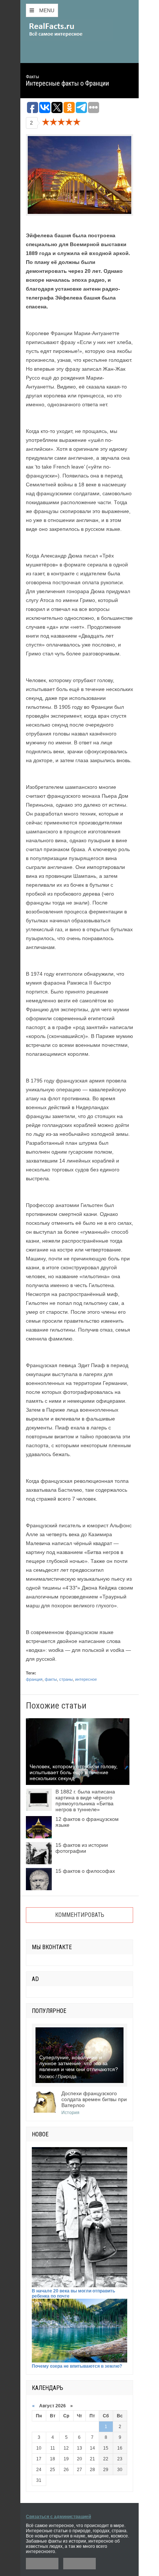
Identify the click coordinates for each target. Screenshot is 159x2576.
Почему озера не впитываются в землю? (77, 2366)
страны (66, 1679)
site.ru (67, 30)
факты (51, 1679)
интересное (86, 1679)
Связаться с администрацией (58, 2517)
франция (34, 1679)
